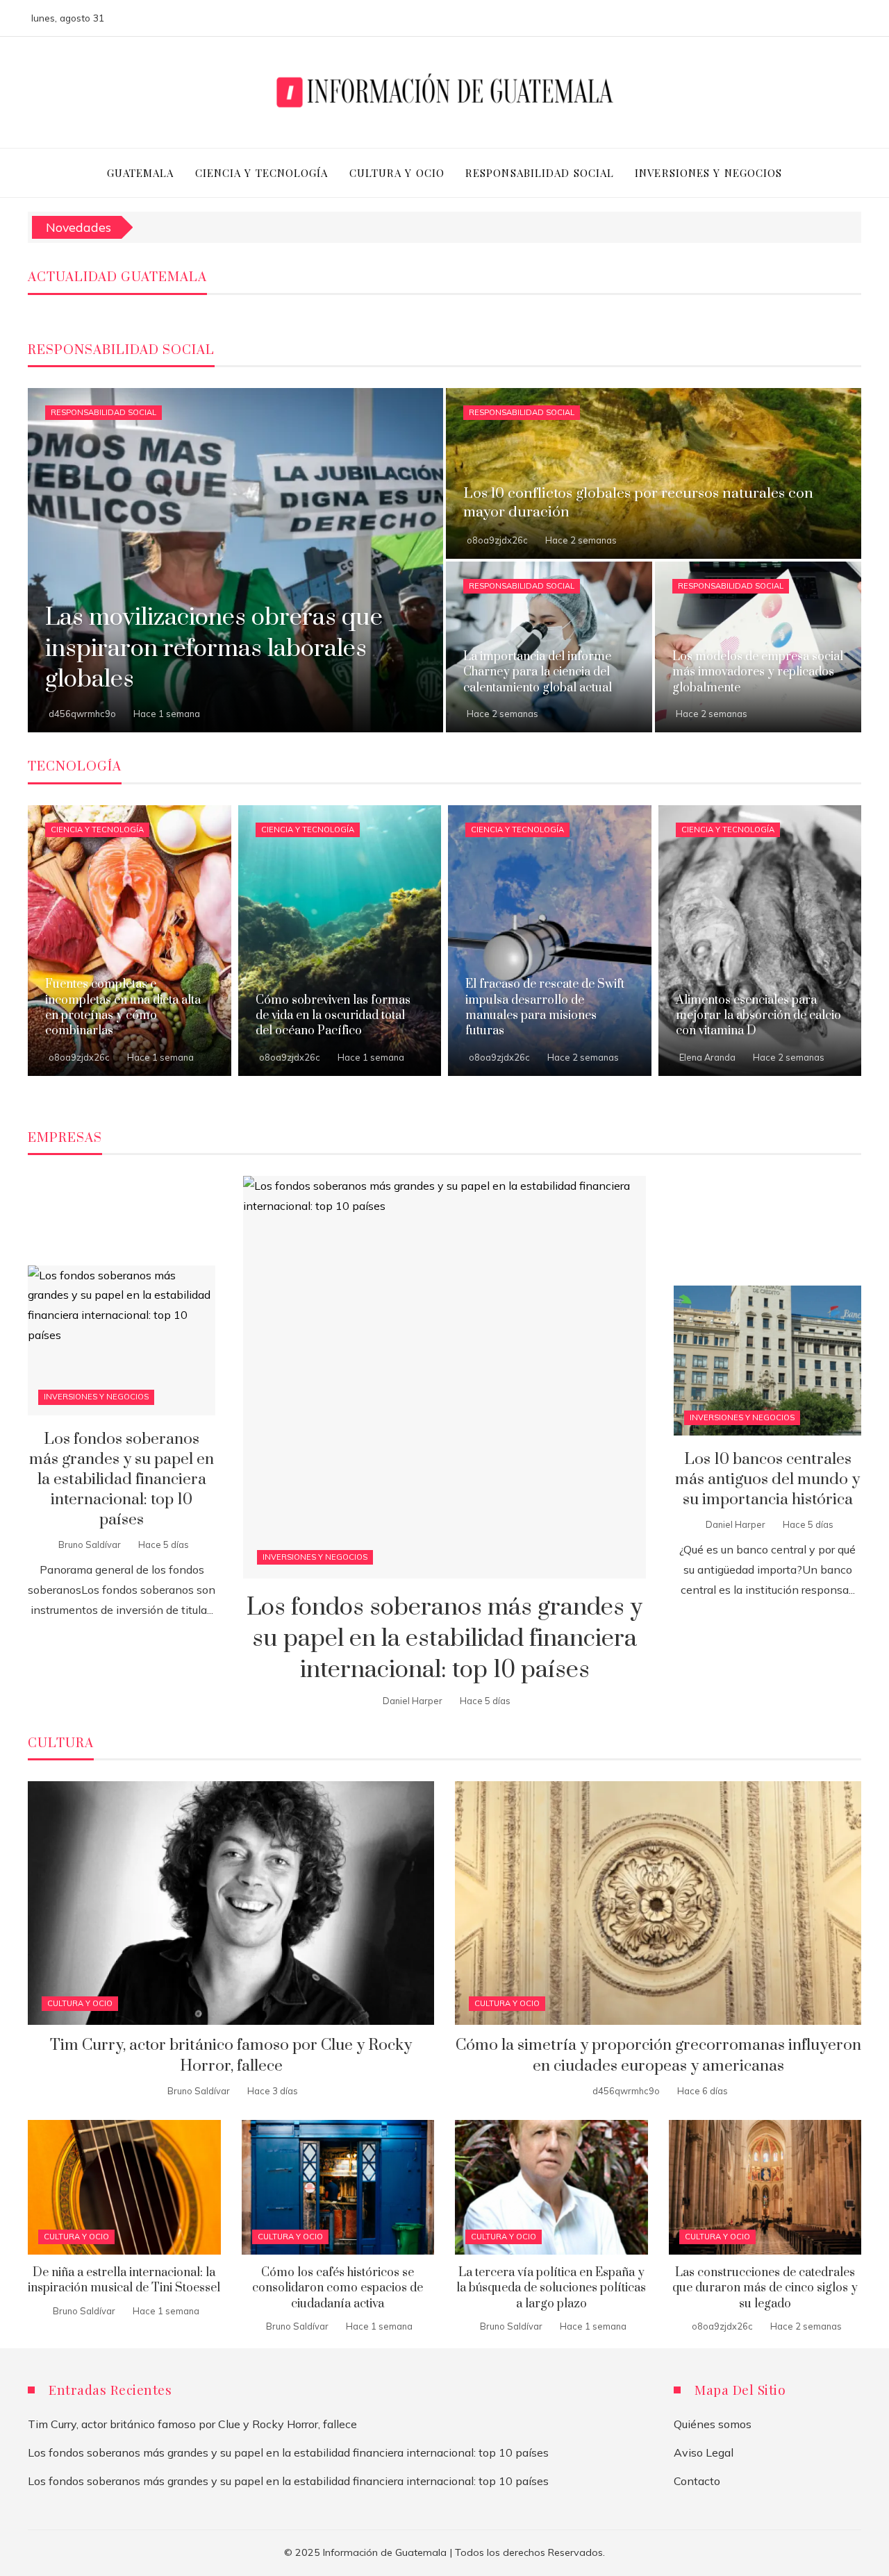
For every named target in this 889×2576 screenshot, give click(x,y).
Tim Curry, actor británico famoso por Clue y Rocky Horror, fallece (231, 2055)
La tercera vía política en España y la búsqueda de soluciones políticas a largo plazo (551, 2288)
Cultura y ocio (80, 2003)
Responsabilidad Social (103, 412)
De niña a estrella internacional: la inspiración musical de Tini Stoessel (124, 2280)
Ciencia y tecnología (97, 830)
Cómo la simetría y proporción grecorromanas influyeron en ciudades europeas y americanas (658, 2055)
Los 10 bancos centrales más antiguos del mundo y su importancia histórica (767, 1480)
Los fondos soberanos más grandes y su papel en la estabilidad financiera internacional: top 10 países (444, 1639)
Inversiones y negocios (315, 1557)
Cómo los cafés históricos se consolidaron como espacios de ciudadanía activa (338, 2288)
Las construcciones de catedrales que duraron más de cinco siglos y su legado (765, 2288)
